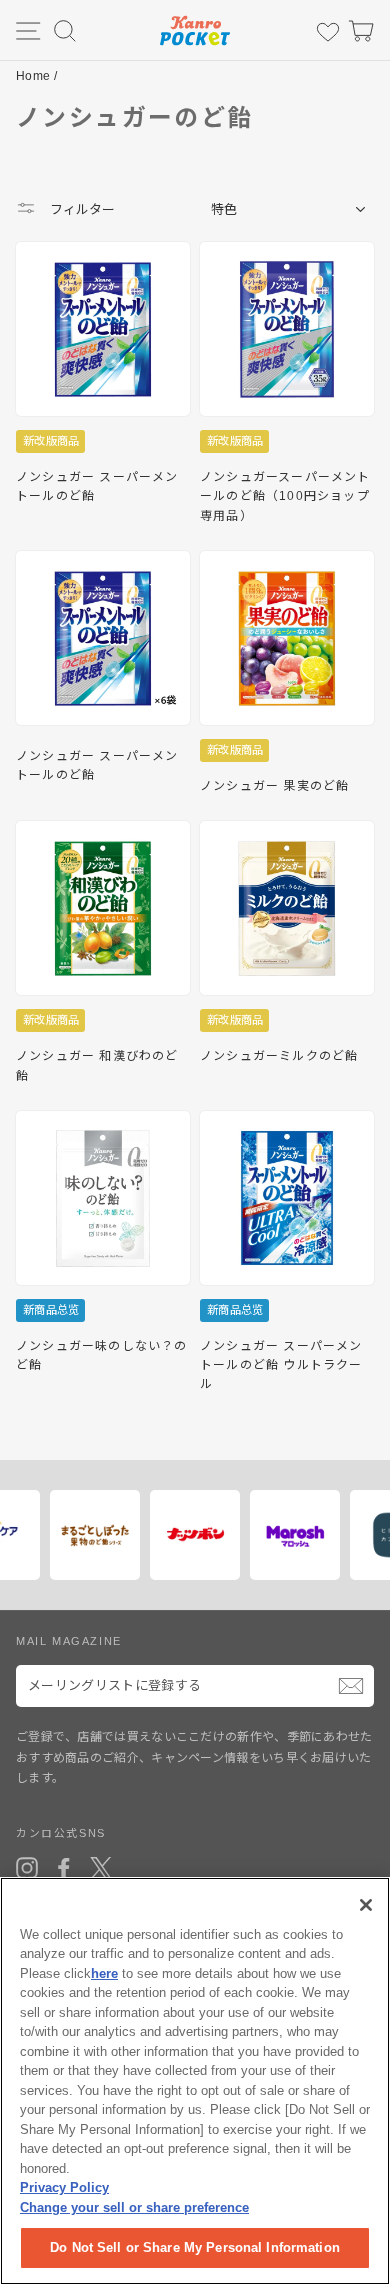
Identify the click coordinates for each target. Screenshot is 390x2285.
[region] (195, 2081)
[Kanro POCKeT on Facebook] (64, 1868)
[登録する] (351, 1686)
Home (33, 76)
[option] (110, 1535)
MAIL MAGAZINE (69, 1641)
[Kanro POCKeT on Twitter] (101, 1868)
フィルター (80, 209)
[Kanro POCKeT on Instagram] (27, 1868)
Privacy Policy (64, 2187)
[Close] (366, 1905)
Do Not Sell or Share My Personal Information (195, 2247)
